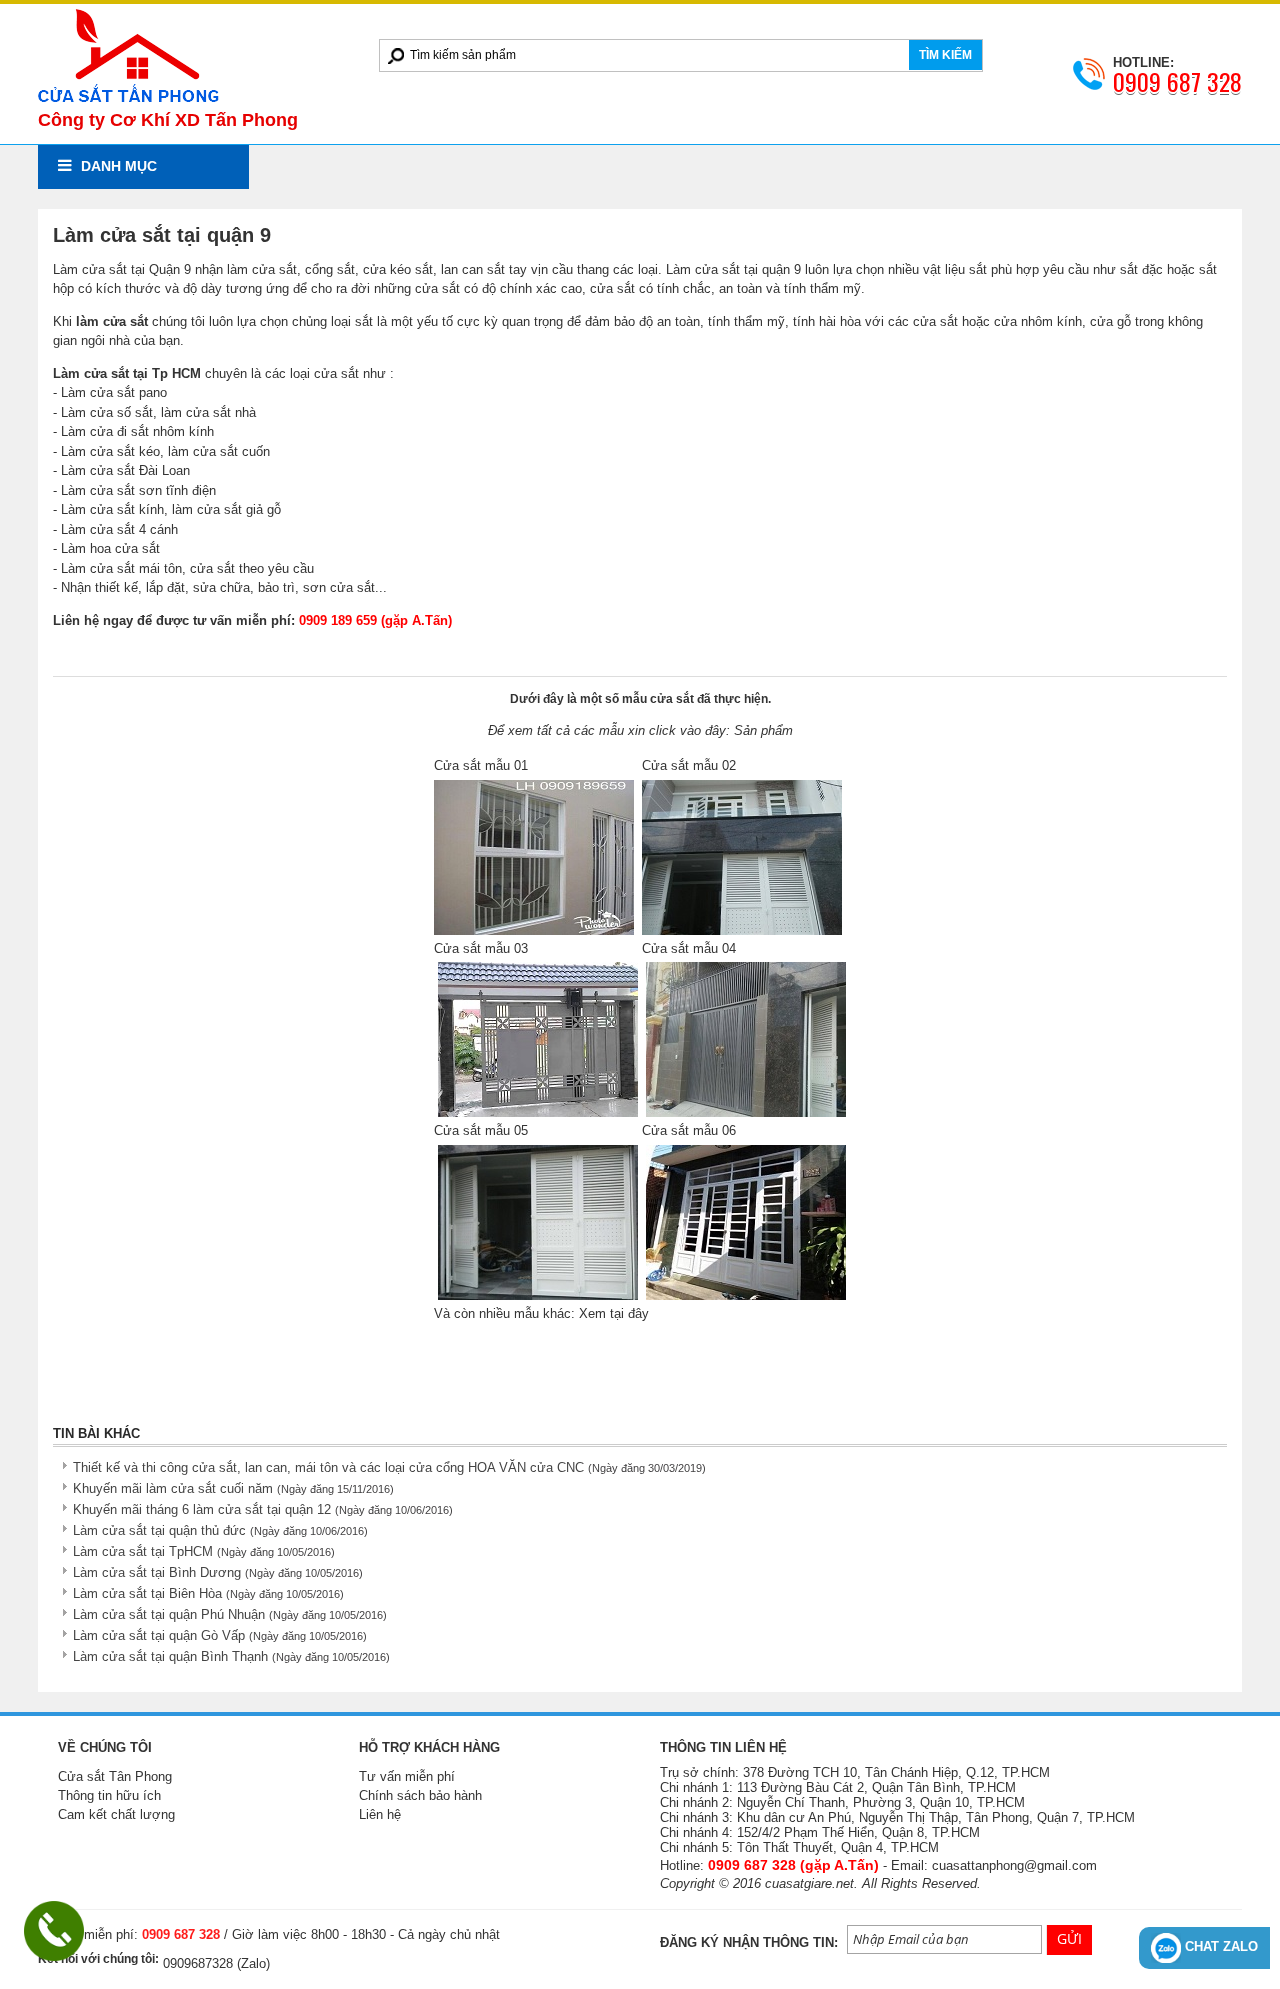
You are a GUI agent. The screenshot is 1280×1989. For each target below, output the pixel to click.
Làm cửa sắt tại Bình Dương (218, 1572)
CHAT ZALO (1219, 1946)
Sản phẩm (763, 730)
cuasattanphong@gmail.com (1014, 1865)
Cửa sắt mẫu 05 (481, 1130)
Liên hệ (380, 1814)
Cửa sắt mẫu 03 (481, 948)
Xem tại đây (614, 1313)
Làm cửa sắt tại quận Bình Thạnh (231, 1656)
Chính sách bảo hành (420, 1795)
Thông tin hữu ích (109, 1795)
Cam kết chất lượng (116, 1814)
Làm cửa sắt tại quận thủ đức (220, 1530)
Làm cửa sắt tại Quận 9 (122, 269)
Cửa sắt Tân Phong (115, 1776)
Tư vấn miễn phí (407, 1776)
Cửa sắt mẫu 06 (689, 1130)
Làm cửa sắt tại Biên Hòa (208, 1593)
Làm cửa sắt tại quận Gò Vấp (220, 1635)
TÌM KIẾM (945, 55)
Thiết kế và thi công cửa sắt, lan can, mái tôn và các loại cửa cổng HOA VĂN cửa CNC (389, 1467)
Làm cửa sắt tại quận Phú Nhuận (230, 1614)
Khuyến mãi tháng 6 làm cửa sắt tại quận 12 (263, 1509)
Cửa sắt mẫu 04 (689, 948)
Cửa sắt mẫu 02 (689, 765)
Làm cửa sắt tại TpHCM (204, 1551)
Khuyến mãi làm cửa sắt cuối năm (233, 1488)
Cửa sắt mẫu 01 (481, 765)
